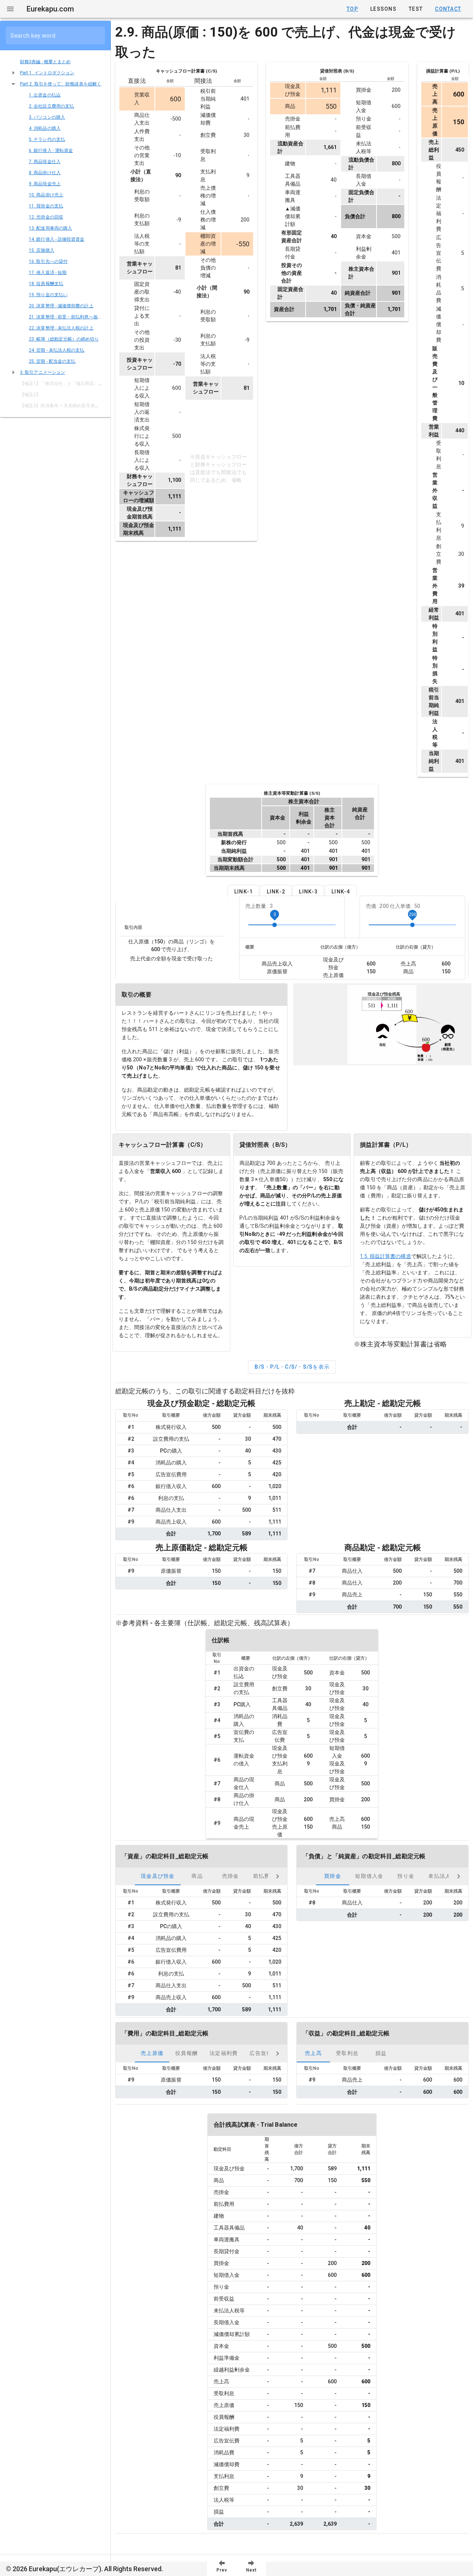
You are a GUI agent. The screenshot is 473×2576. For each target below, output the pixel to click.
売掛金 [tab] (231, 1876)
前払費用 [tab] (264, 1876)
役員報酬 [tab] (186, 2053)
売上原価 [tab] (152, 2053)
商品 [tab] (197, 1876)
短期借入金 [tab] (369, 1876)
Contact (448, 9)
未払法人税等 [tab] (445, 1876)
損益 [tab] (381, 2053)
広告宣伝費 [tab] (263, 2053)
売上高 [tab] (313, 2053)
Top (352, 9)
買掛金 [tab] (333, 1876)
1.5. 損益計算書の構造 (385, 1256)
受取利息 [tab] (347, 2053)
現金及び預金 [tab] (158, 1876)
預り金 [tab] (406, 1876)
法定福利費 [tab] (224, 2053)
